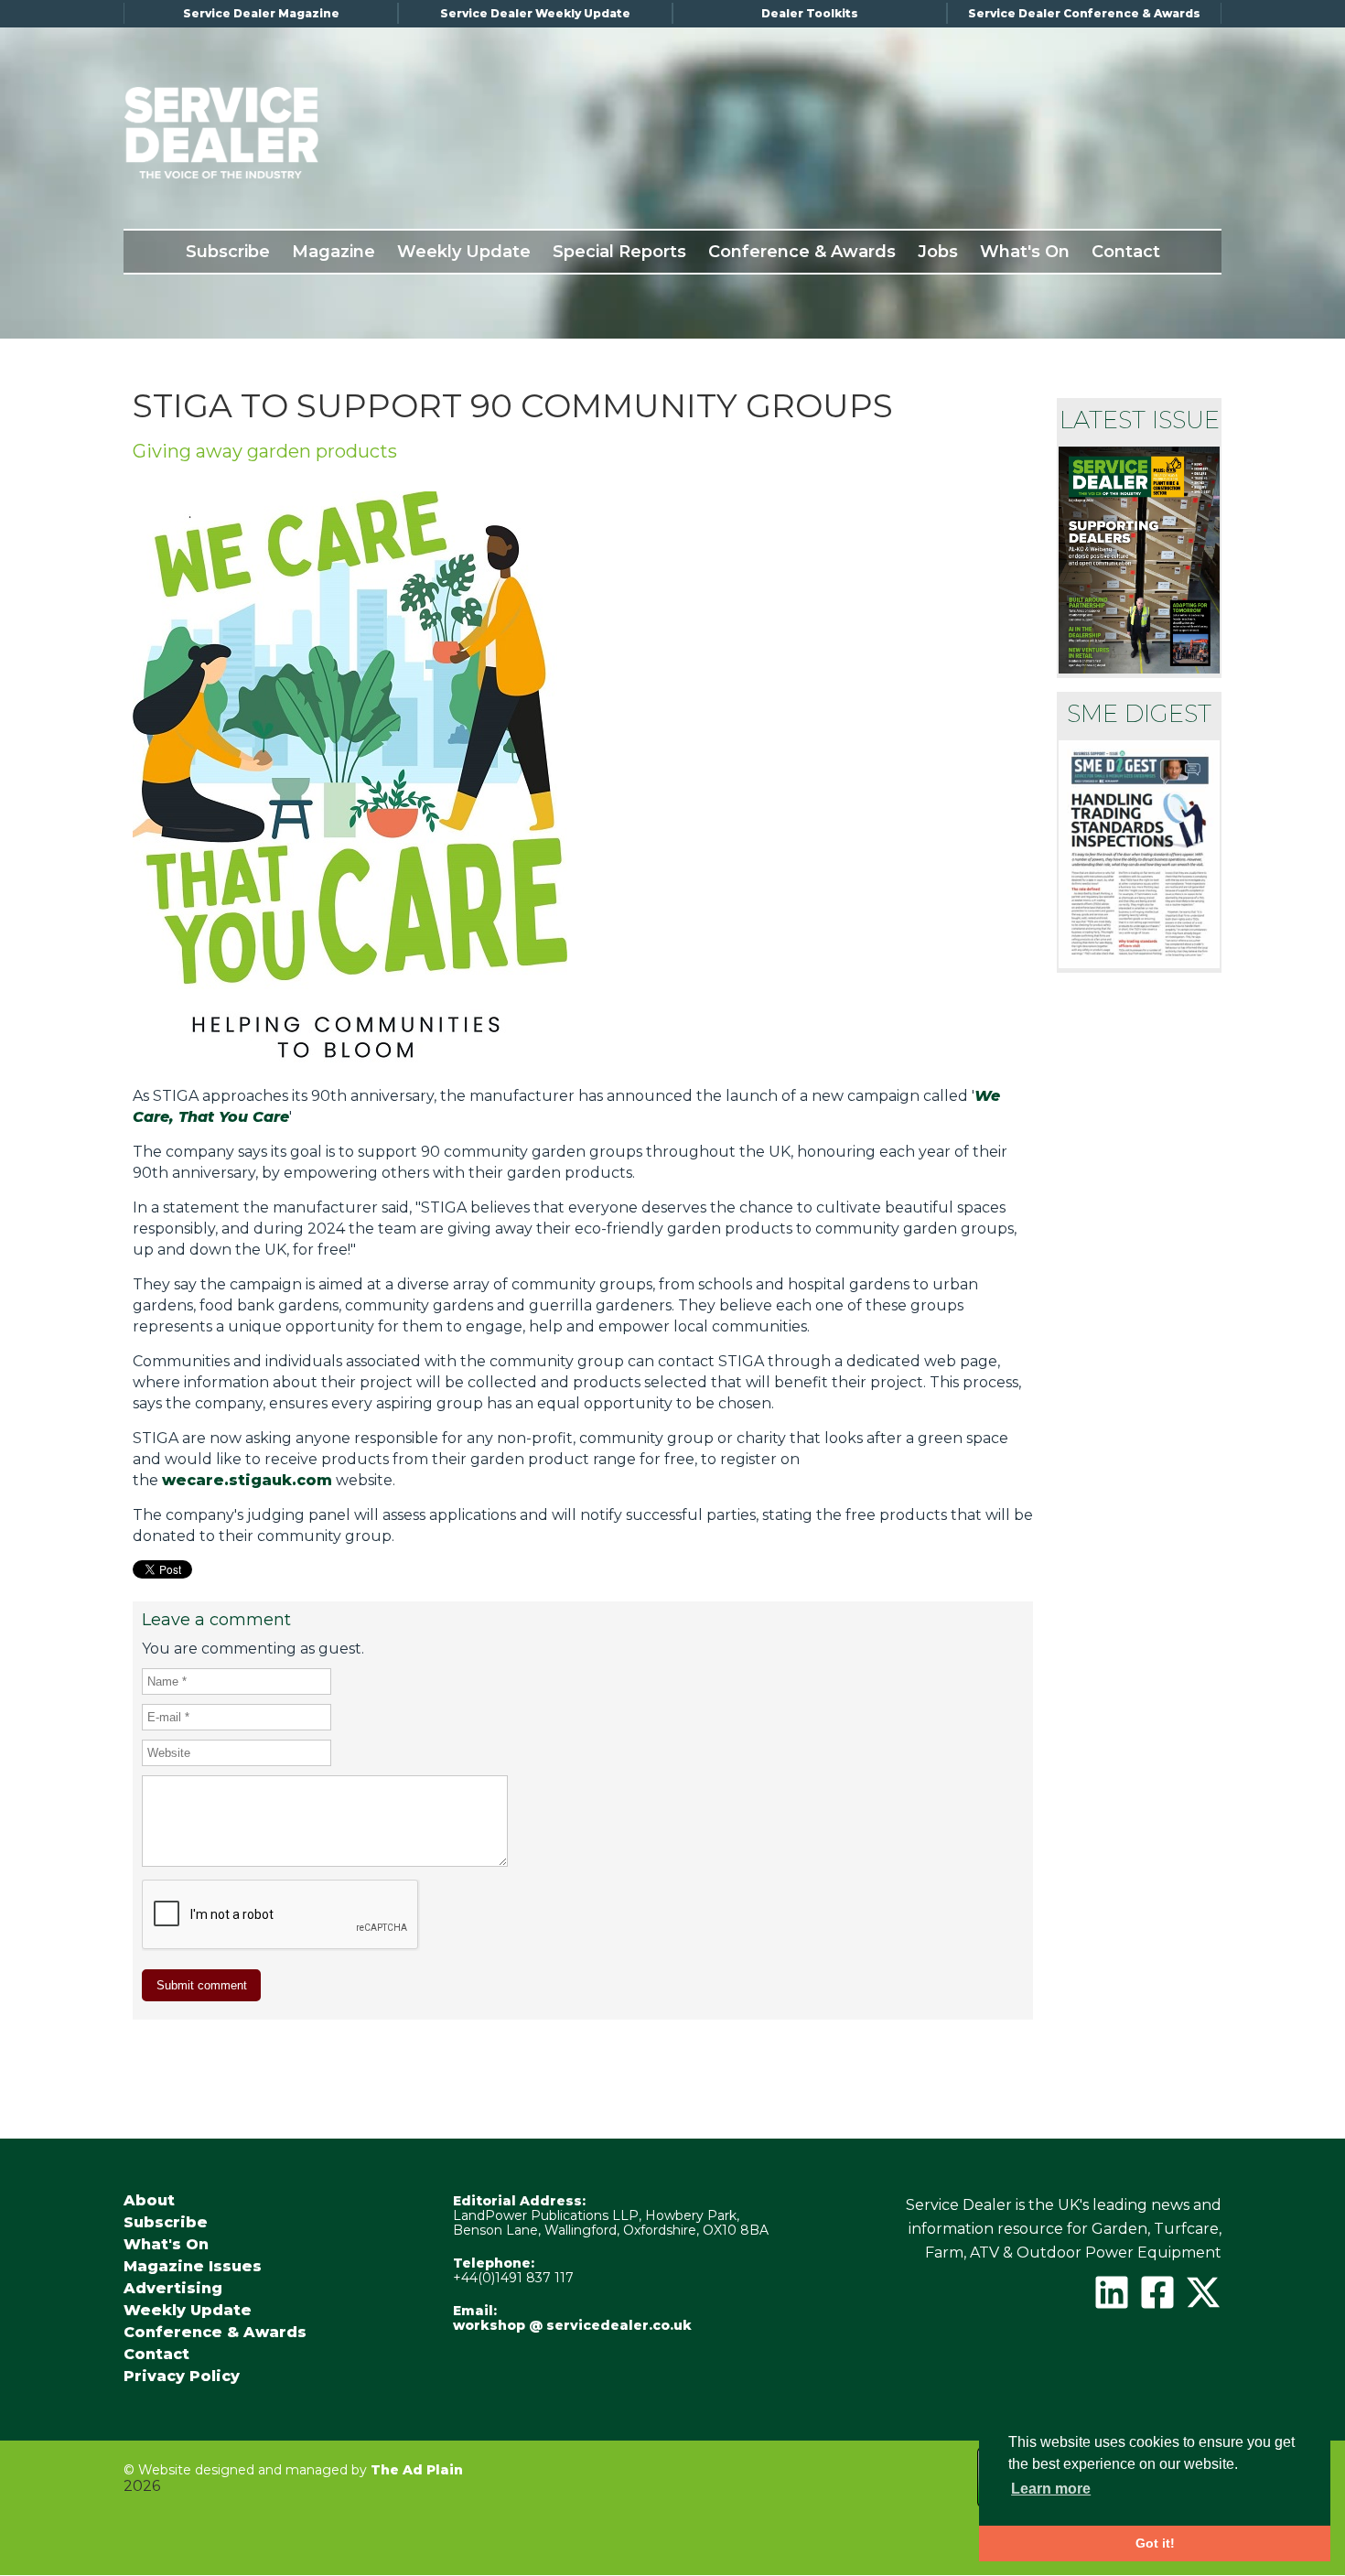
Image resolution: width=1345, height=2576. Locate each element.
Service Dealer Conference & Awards (1084, 13)
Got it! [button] (1155, 2543)
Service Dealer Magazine (261, 13)
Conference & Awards (802, 252)
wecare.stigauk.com (247, 1480)
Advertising (173, 2289)
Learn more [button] (1051, 2489)
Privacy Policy (182, 2377)
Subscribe (228, 252)
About (149, 2201)
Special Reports (619, 252)
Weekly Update (464, 252)
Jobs (938, 252)
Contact (1126, 252)
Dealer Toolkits (810, 13)
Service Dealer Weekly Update (535, 13)
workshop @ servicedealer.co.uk (572, 2325)
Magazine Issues (193, 2267)
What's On (1025, 252)
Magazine (334, 252)
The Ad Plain (417, 2470)
